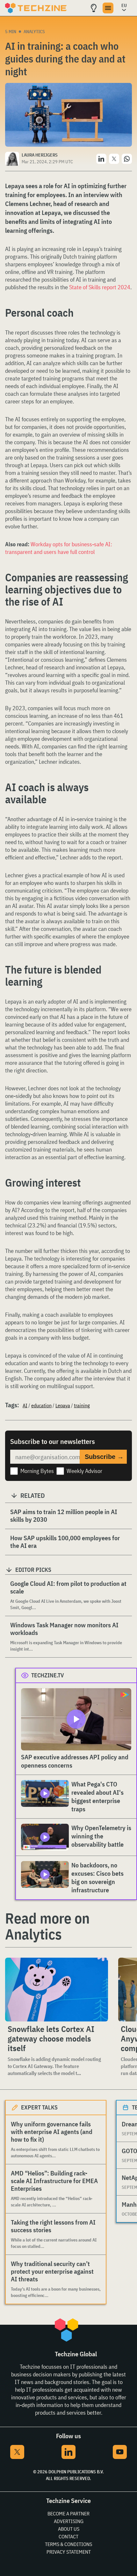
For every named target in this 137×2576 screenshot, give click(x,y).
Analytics (34, 32)
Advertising (69, 2521)
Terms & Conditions (68, 2544)
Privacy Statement (69, 2552)
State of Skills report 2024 (100, 287)
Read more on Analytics (47, 1926)
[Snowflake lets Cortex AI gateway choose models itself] (57, 1990)
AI (25, 1405)
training (82, 1405)
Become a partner (68, 2513)
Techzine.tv (48, 1675)
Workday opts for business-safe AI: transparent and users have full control (59, 548)
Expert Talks (39, 2107)
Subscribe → (104, 1457)
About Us (69, 2529)
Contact (68, 2536)
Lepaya (63, 1405)
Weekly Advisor (84, 1471)
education (41, 1405)
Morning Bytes (37, 1471)
